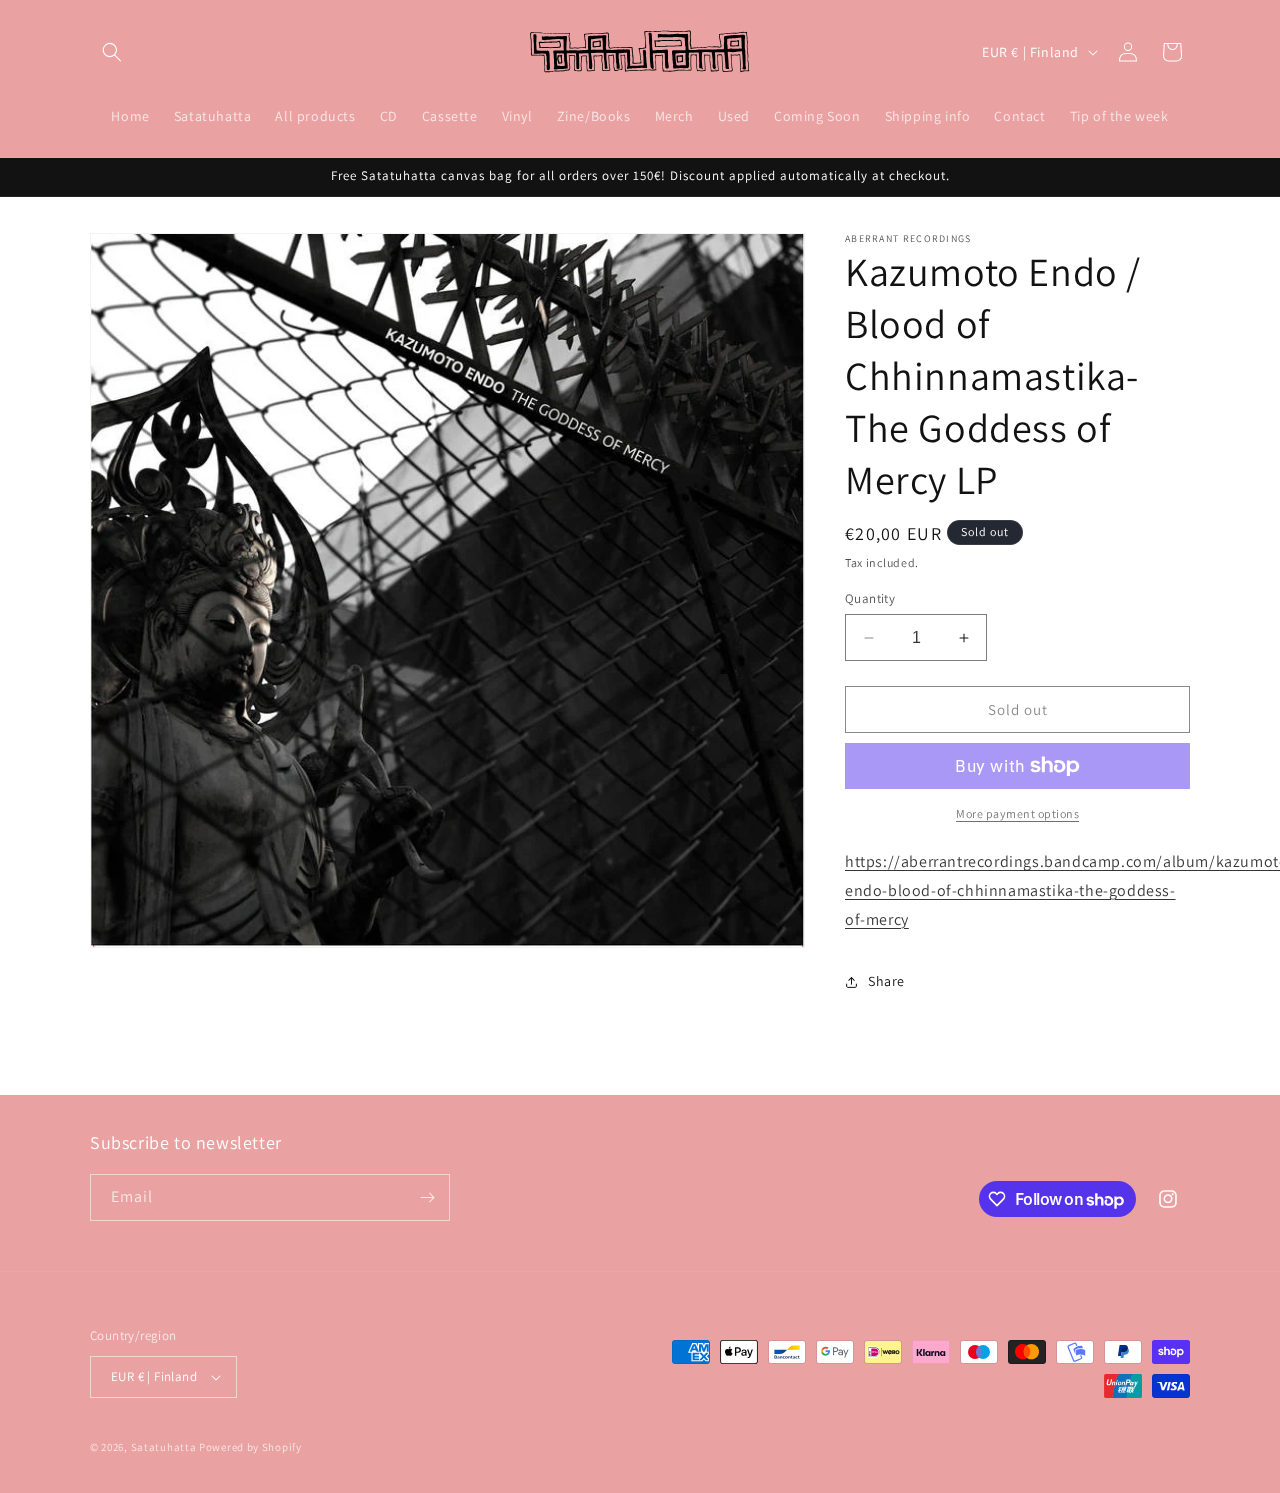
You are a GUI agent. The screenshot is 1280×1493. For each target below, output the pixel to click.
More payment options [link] (1017, 813)
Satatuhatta (164, 1447)
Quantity (870, 598)
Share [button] (886, 981)
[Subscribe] (427, 1197)
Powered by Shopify (250, 1447)
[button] (112, 52)
